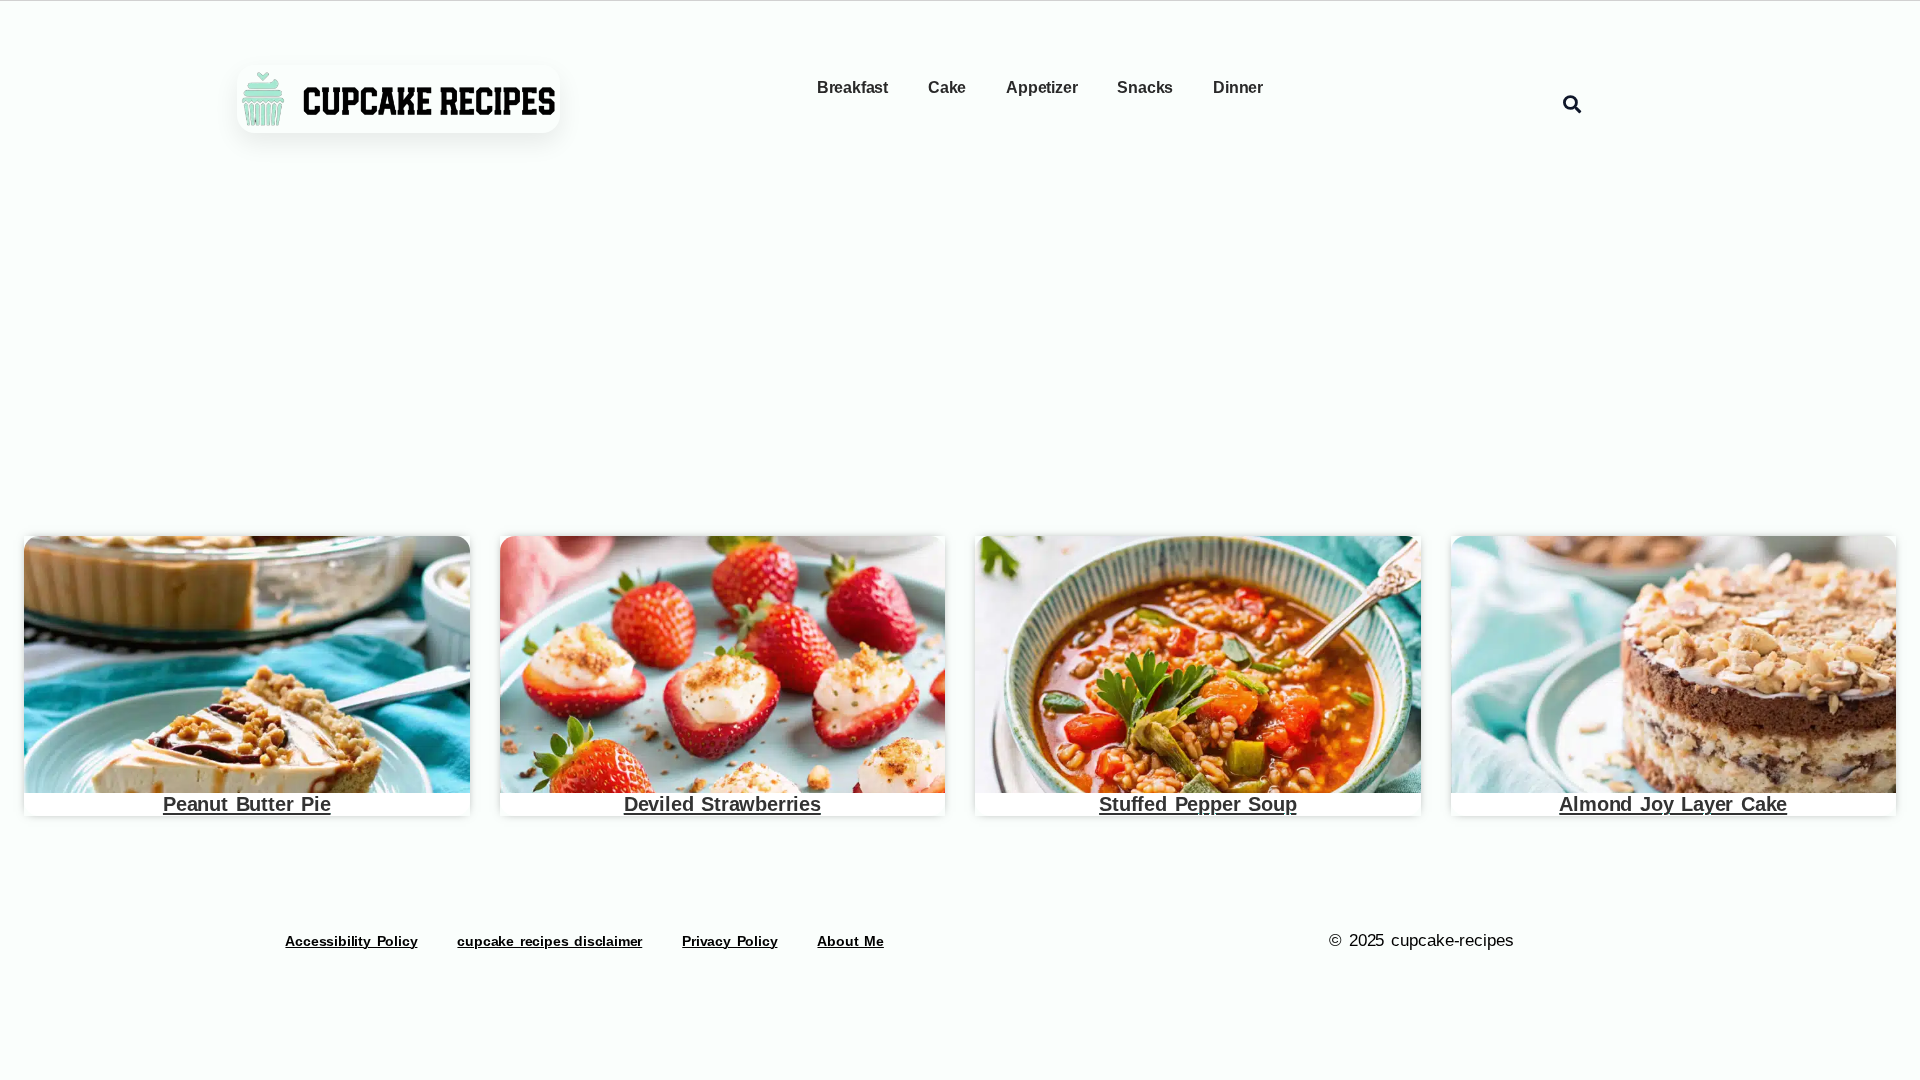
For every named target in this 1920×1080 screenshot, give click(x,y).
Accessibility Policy (351, 941)
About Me (850, 941)
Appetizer (1041, 87)
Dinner (1238, 87)
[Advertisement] (960, 354)
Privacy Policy (729, 941)
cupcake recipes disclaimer (549, 941)
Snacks (1145, 87)
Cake (947, 87)
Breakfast (852, 87)
